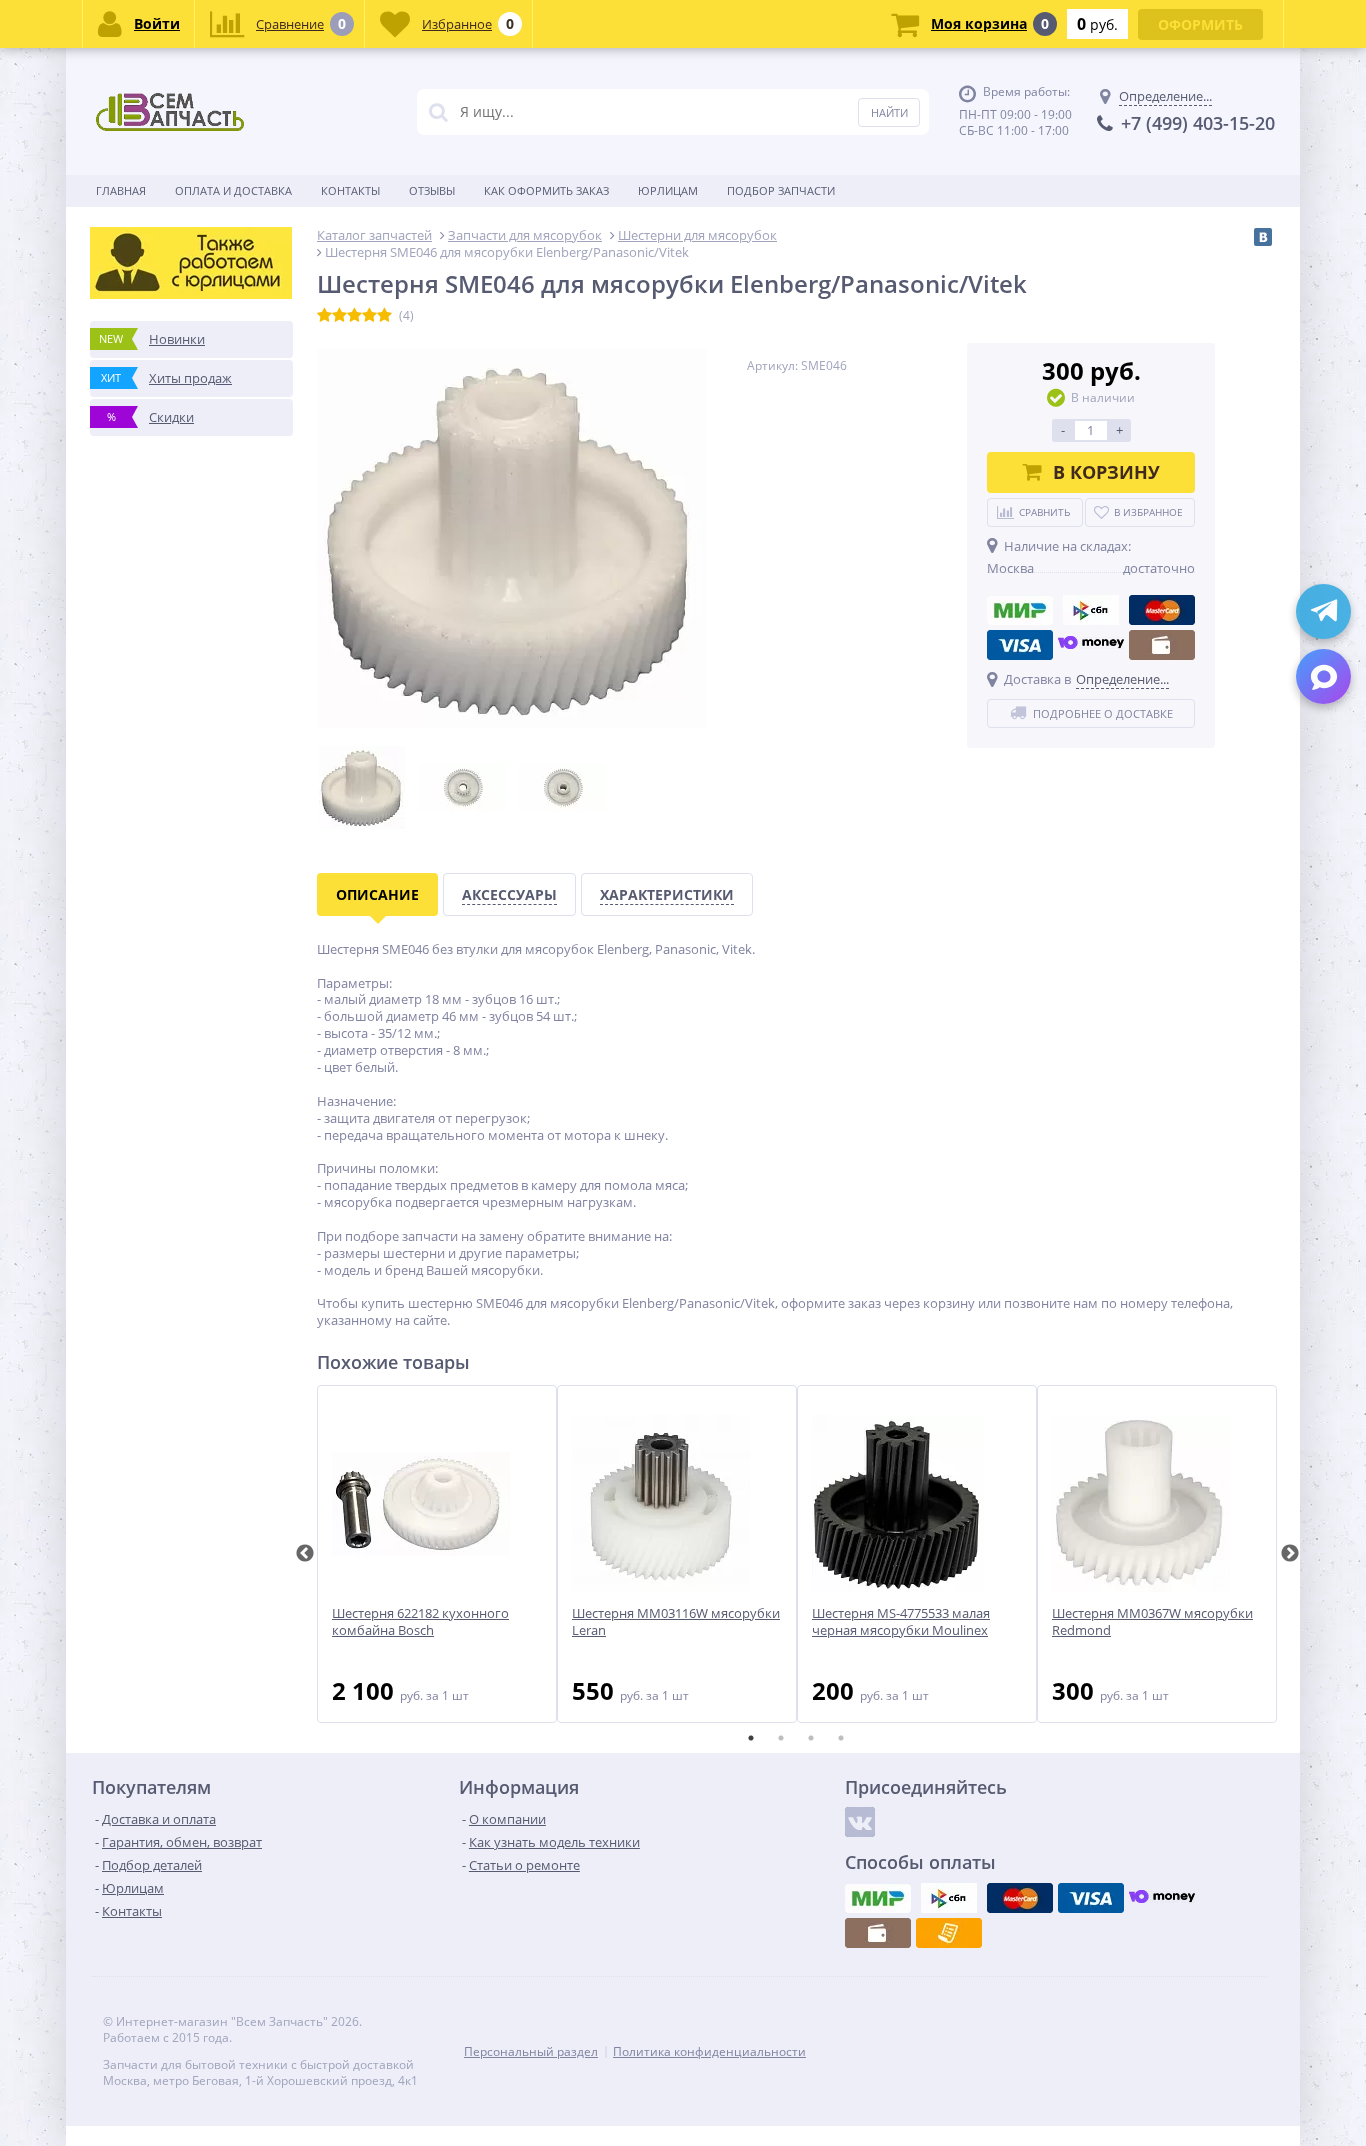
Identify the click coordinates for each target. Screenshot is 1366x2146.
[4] (369, 316)
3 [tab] (811, 1738)
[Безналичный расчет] (949, 1933)
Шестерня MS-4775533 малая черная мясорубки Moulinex (901, 1622)
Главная (121, 190)
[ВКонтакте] (1263, 237)
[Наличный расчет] (1162, 645)
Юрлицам (668, 190)
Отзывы (432, 190)
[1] (324, 316)
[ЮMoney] (1091, 645)
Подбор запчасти (781, 190)
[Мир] (1020, 610)
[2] (339, 316)
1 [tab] (751, 1738)
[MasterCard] (1162, 610)
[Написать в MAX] (1323, 676)
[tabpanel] (437, 1554)
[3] (354, 316)
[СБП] (1091, 610)
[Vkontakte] (860, 1822)
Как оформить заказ (546, 190)
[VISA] (1020, 645)
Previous (305, 1554)
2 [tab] (781, 1738)
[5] (384, 316)
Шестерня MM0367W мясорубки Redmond (1152, 1622)
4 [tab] (841, 1738)
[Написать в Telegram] (1323, 611)
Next (1290, 1554)
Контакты (350, 190)
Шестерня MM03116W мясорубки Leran (676, 1622)
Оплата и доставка (233, 190)
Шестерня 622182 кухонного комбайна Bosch (420, 1622)
